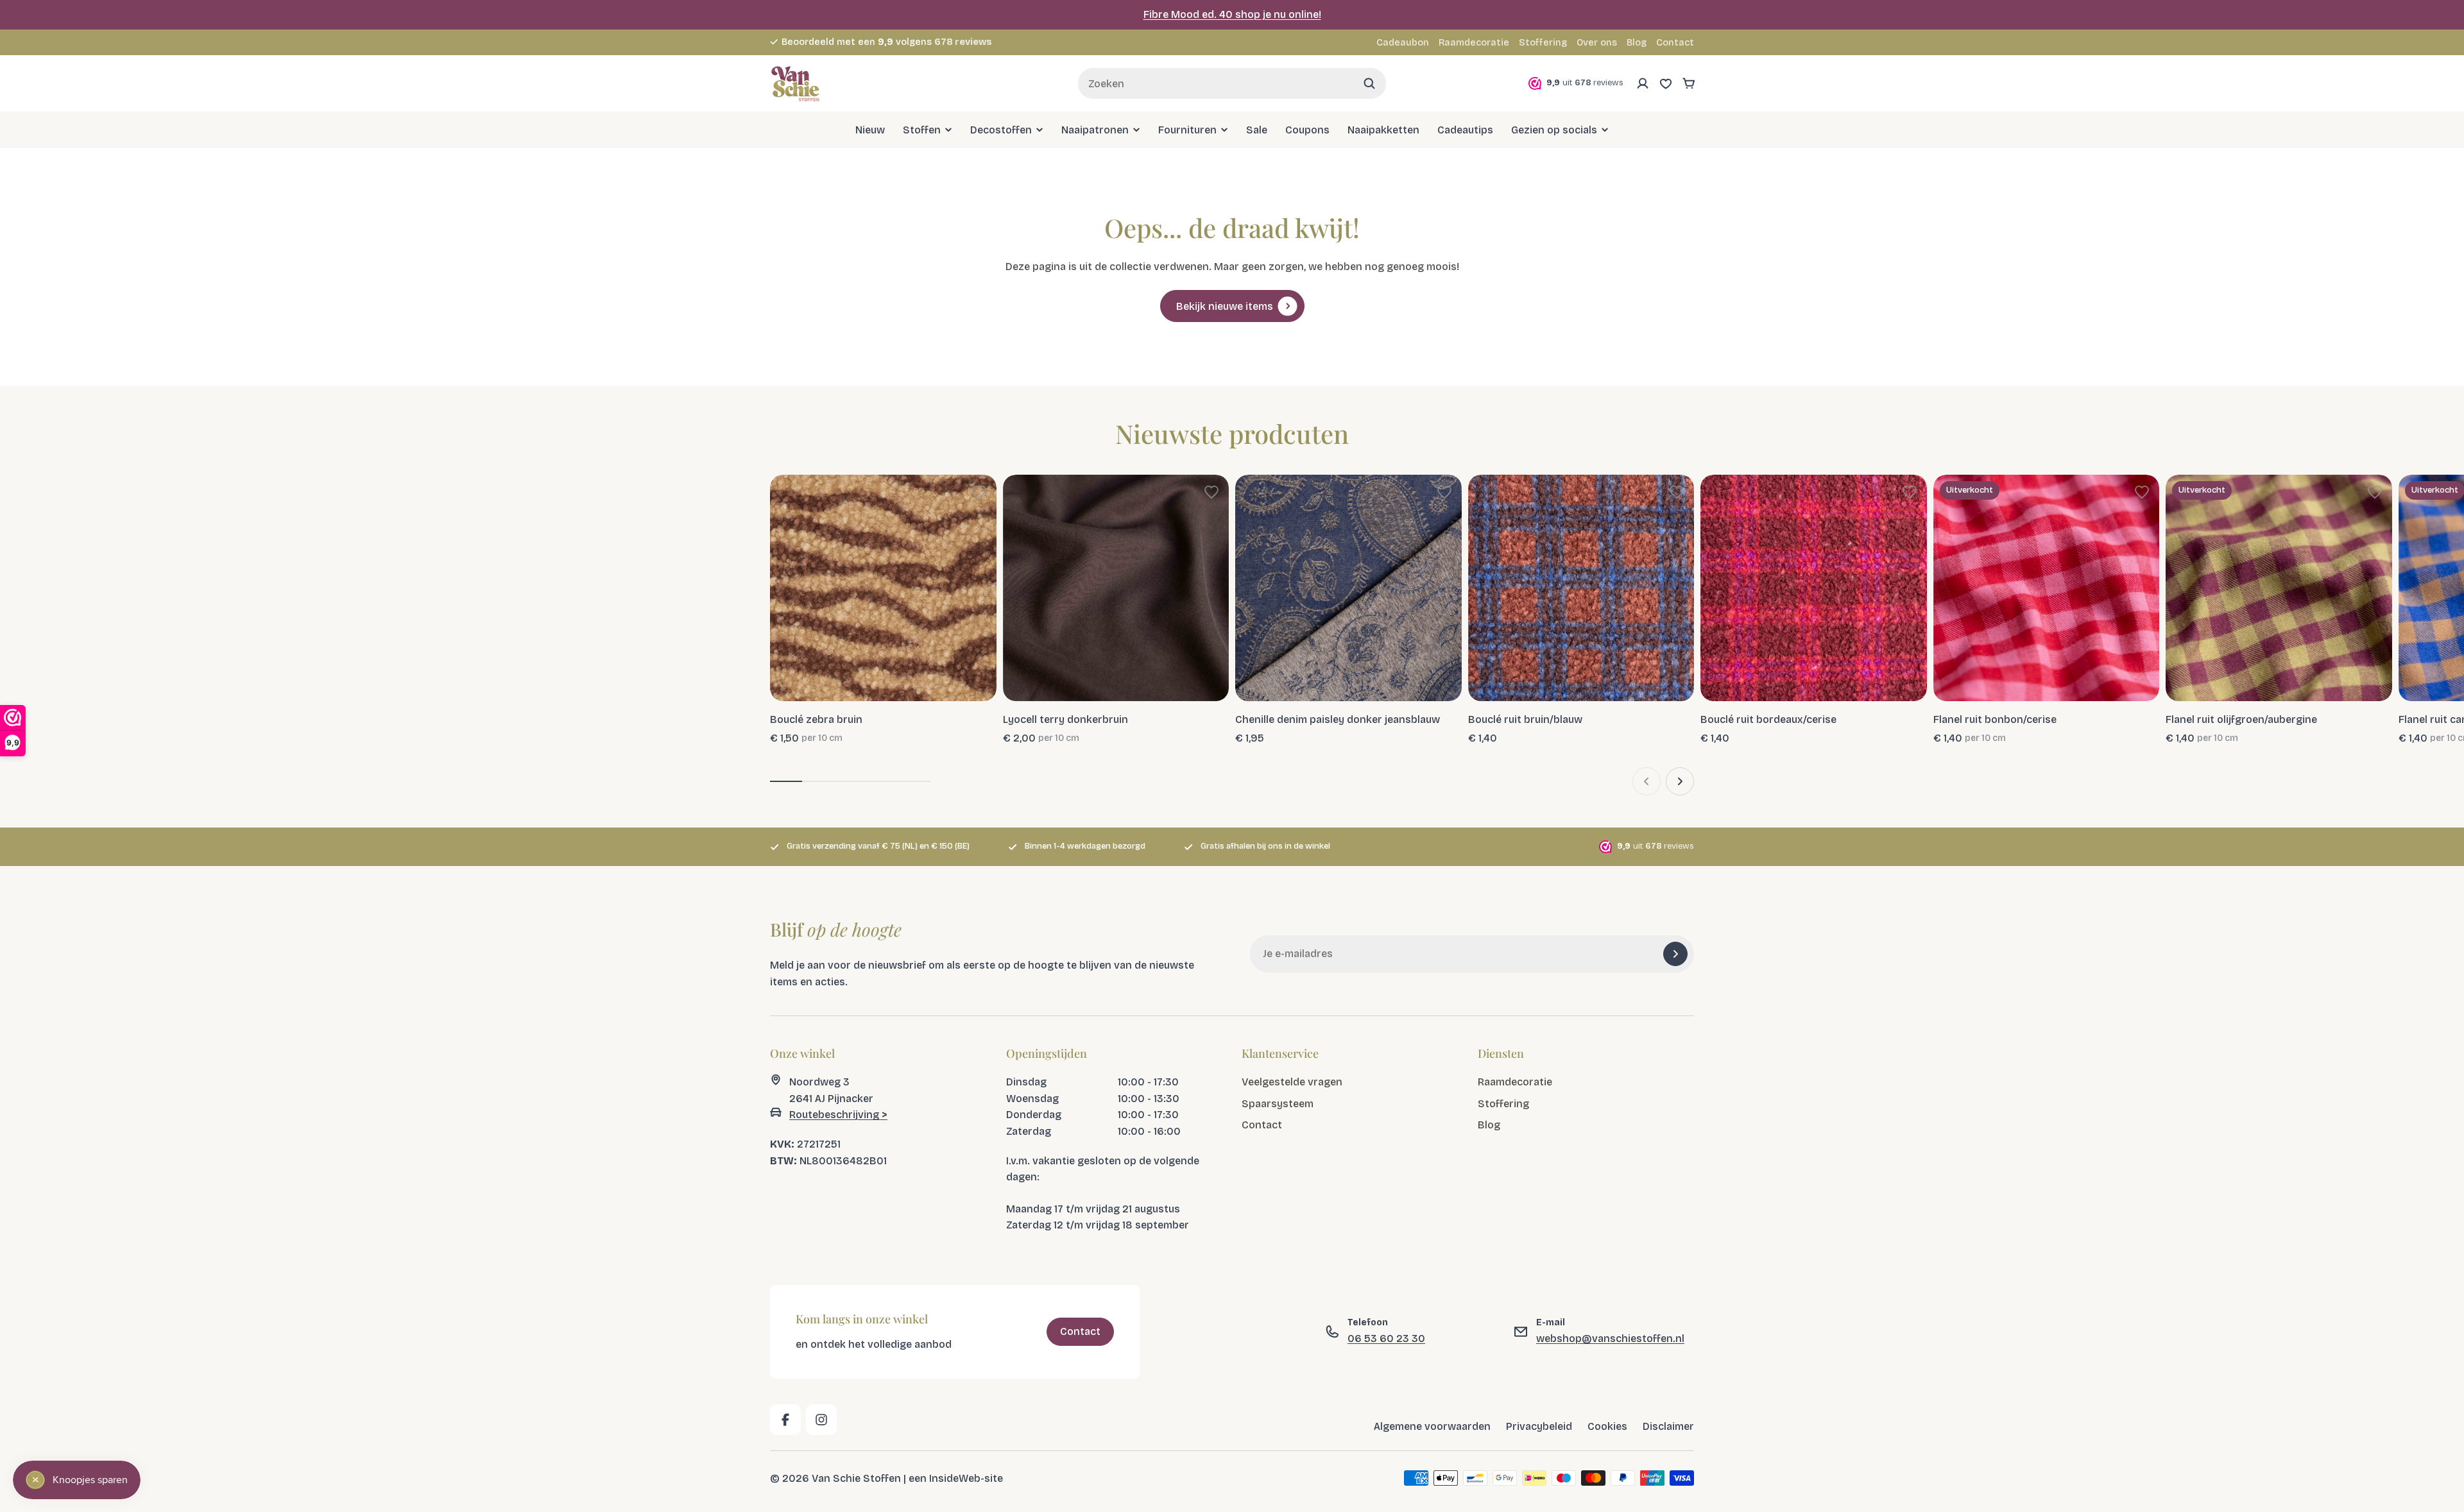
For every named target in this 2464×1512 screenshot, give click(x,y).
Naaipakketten (1383, 129)
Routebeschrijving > (838, 1115)
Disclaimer (1668, 1426)
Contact (1675, 43)
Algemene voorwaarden (1432, 1426)
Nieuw (870, 129)
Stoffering (1543, 43)
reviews (963, 42)
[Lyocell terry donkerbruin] (1116, 588)
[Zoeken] (1369, 83)
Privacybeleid (1539, 1426)
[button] (979, 492)
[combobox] (1232, 83)
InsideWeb (955, 1478)
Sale (1257, 129)
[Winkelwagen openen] (1689, 83)
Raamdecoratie (1474, 43)
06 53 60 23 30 (1386, 1338)
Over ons (1597, 43)
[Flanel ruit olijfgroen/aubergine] (2279, 588)
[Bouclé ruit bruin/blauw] (1581, 588)
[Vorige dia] (1647, 781)
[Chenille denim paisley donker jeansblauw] (1348, 588)
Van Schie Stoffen (856, 1478)
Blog (1637, 43)
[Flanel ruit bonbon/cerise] (2047, 588)
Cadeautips (1465, 129)
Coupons (1307, 129)
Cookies (1607, 1426)
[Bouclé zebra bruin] (883, 588)
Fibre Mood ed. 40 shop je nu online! (1232, 14)
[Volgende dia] (1680, 781)
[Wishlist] (1666, 83)
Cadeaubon (1403, 43)
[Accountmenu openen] (1643, 83)
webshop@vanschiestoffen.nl (1610, 1338)
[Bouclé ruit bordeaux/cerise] (1814, 588)
